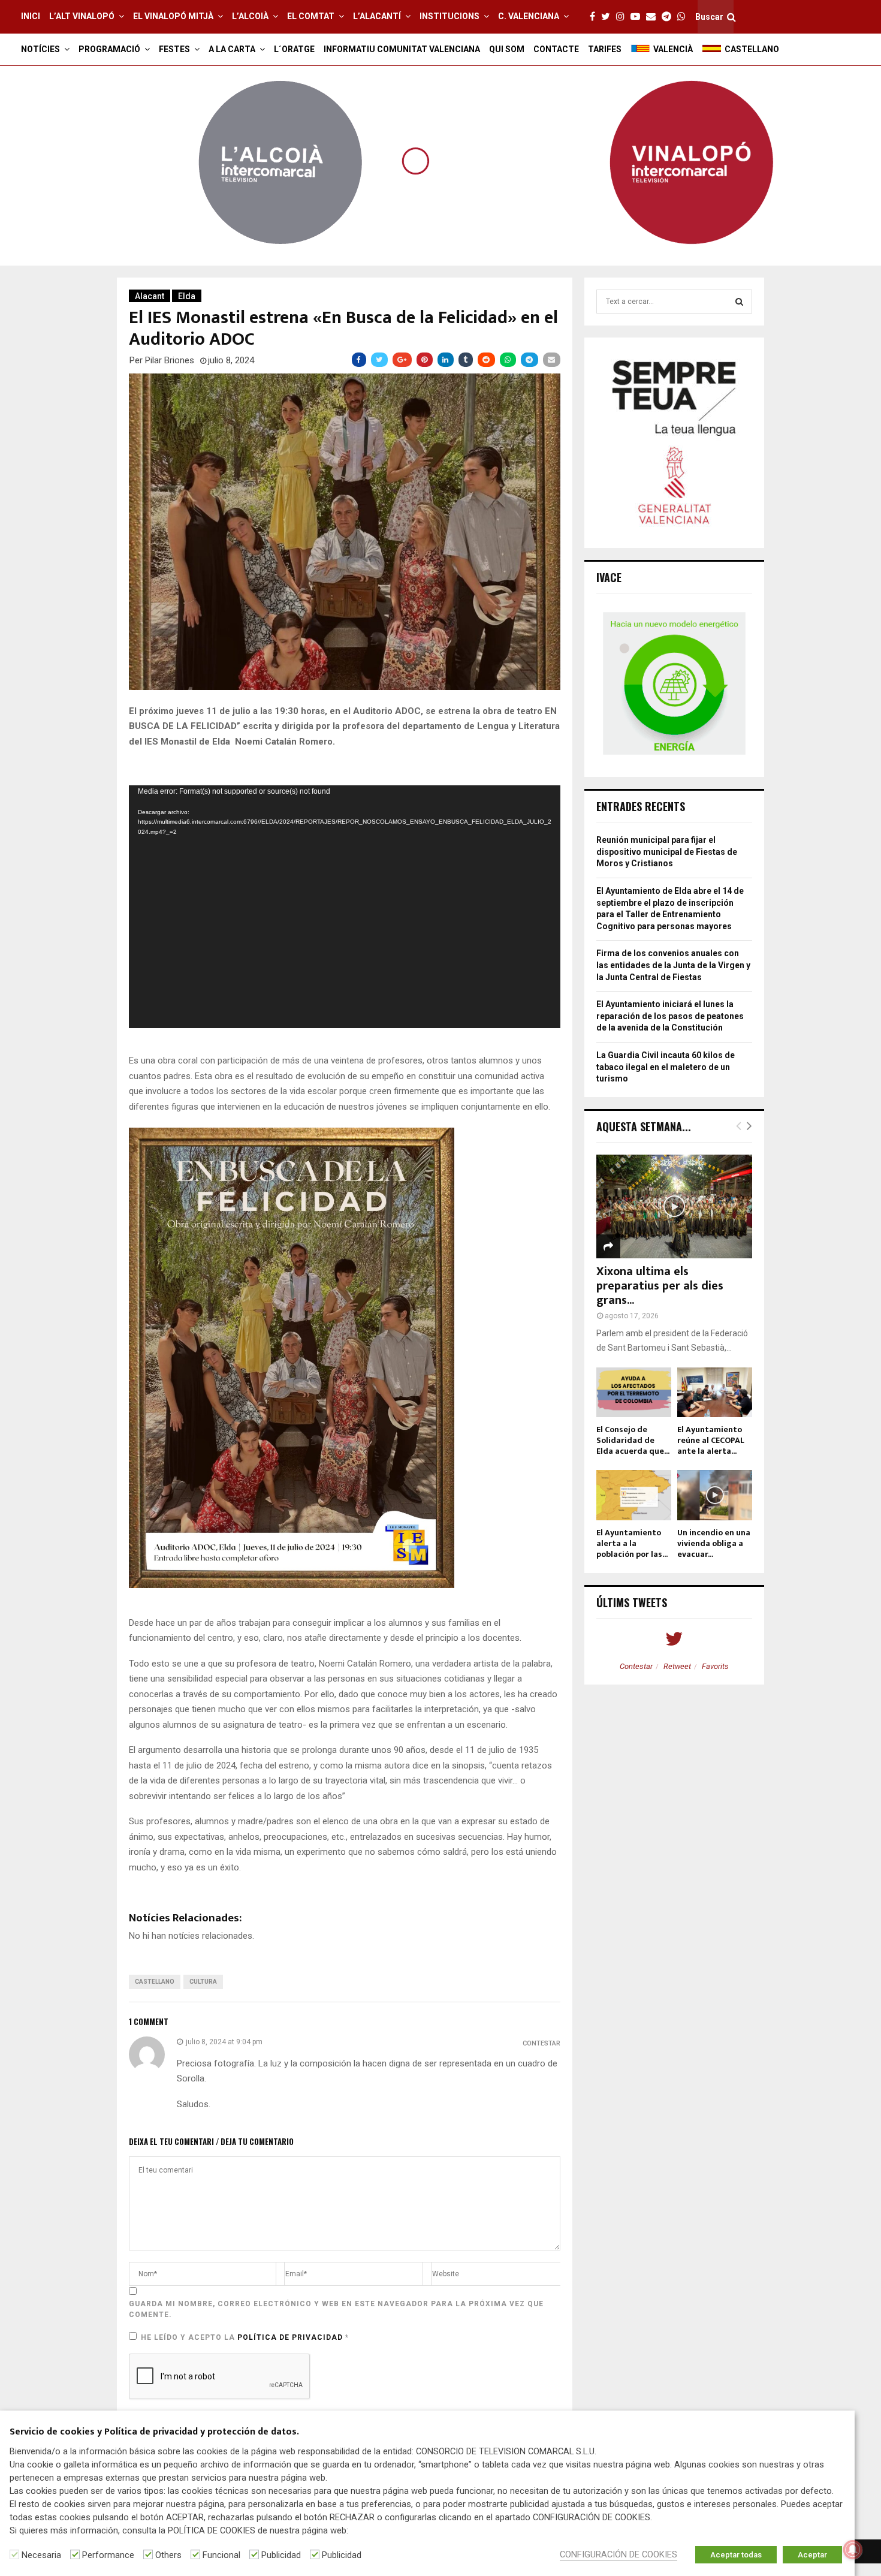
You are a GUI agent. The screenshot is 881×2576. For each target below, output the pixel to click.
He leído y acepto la (245, 2337)
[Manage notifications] (853, 2550)
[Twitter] (609, 17)
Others (168, 2555)
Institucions (449, 16)
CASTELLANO (752, 49)
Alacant (150, 296)
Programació (109, 49)
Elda (187, 296)
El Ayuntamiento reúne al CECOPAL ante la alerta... (711, 1440)
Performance (108, 2555)
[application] (345, 907)
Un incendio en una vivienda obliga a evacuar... (714, 1543)
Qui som (507, 49)
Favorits (715, 1666)
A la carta (232, 49)
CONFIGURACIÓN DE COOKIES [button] (618, 2554)
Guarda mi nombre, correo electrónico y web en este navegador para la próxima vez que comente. (336, 2309)
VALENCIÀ (673, 49)
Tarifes (605, 49)
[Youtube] (638, 17)
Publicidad (281, 2555)
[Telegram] (669, 17)
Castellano (155, 1982)
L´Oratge (294, 49)
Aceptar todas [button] (736, 2555)
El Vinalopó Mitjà (173, 16)
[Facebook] (595, 17)
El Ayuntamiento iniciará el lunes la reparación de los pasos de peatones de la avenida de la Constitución (670, 1016)
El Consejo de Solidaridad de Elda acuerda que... (633, 1440)
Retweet (677, 1666)
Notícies (40, 49)
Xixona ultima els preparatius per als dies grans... (660, 1286)
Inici (31, 16)
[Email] (654, 17)
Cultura (203, 1982)
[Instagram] (623, 17)
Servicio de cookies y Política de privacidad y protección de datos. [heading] (154, 2432)
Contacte (556, 49)
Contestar (541, 2043)
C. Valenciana (529, 16)
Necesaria (41, 2555)
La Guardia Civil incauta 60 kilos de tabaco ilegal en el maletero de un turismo (666, 1067)
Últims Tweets (632, 1602)
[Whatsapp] (684, 17)
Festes (174, 49)
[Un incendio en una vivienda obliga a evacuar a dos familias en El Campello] (715, 1495)
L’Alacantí (377, 16)
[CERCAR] (739, 302)
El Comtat (311, 16)
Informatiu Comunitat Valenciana (402, 49)
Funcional (221, 2555)
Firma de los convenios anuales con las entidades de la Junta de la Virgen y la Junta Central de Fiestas (673, 965)
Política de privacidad (291, 2337)
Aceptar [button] (812, 2555)
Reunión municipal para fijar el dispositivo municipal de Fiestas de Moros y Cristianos (667, 852)
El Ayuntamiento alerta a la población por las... (632, 1543)
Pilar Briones (170, 360)
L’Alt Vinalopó (82, 16)
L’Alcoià (250, 16)
